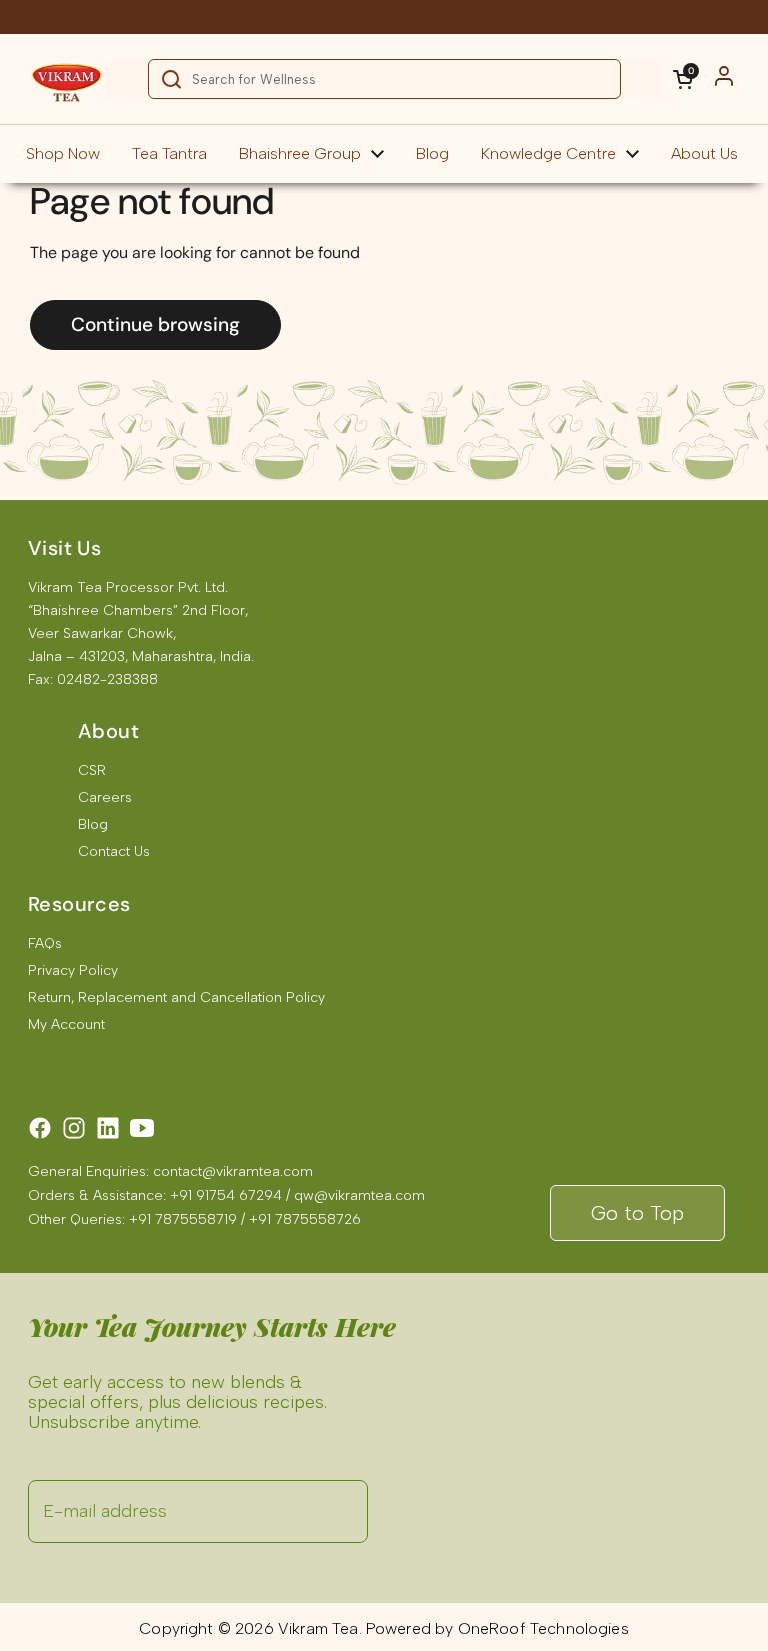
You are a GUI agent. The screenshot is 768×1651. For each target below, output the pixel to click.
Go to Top (637, 1213)
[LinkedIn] (108, 1128)
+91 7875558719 (183, 1219)
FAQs (45, 943)
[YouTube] (142, 1128)
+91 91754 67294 (226, 1195)
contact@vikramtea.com (233, 1171)
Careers (105, 797)
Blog (93, 824)
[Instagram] (74, 1128)
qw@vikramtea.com (359, 1195)
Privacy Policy (73, 970)
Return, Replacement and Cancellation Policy (176, 997)
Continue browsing (155, 324)
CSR (92, 770)
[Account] (724, 79)
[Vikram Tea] (67, 79)
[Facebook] (40, 1128)
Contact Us (114, 851)
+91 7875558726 (305, 1219)
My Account (66, 1024)
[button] (683, 79)
